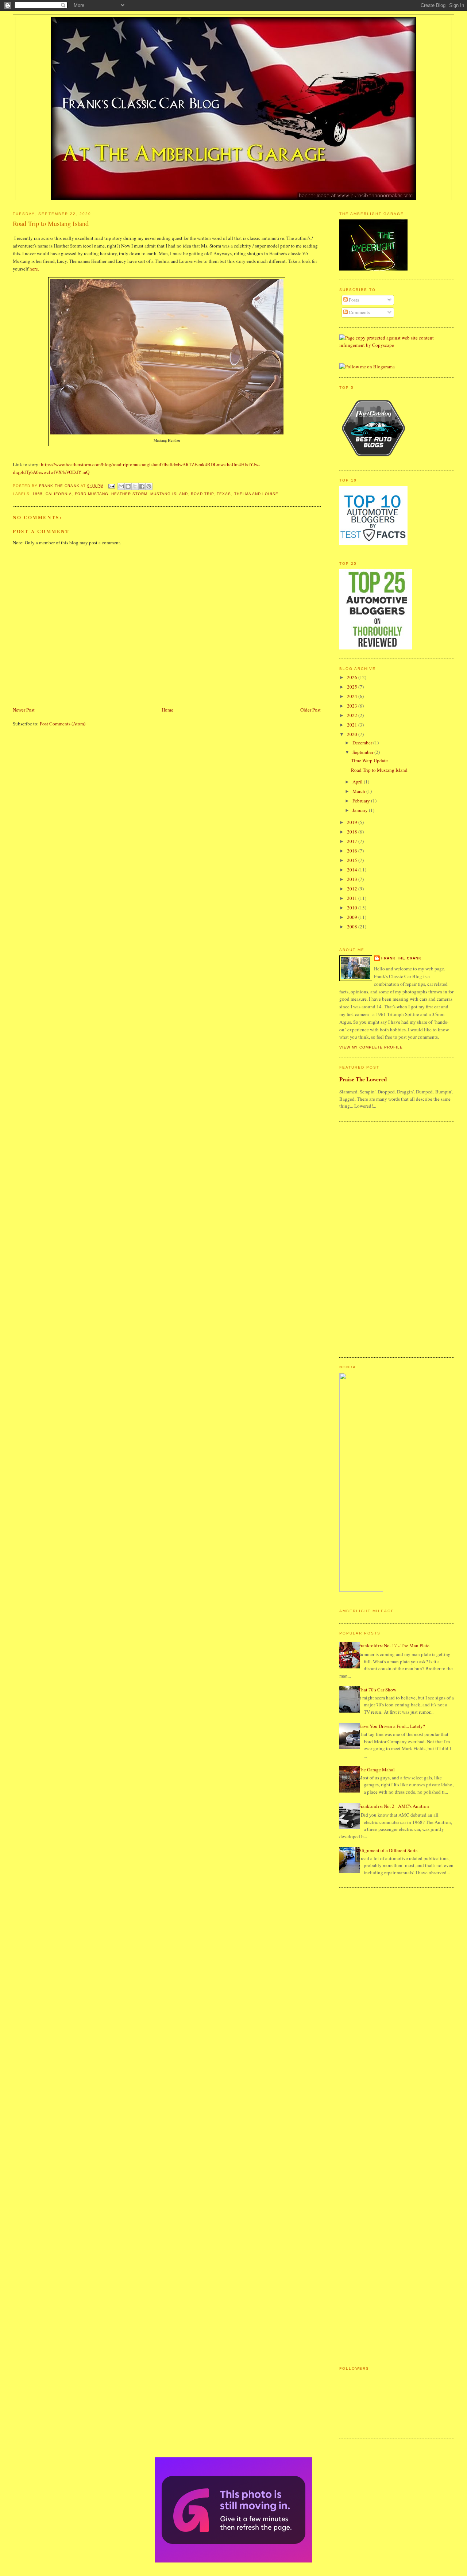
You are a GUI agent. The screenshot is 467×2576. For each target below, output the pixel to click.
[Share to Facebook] (142, 486)
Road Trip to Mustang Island (379, 770)
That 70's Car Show (377, 1690)
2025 (353, 687)
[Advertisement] (368, 1239)
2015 (353, 860)
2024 (353, 696)
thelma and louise (256, 494)
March (359, 791)
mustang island (169, 494)
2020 (353, 734)
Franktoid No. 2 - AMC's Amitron (394, 1806)
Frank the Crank (401, 958)
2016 (353, 851)
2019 (353, 822)
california (59, 494)
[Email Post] (111, 486)
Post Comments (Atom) (63, 724)
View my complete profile (371, 1047)
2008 (353, 927)
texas (224, 494)
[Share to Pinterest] (149, 486)
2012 (353, 889)
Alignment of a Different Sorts (388, 1850)
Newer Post (24, 710)
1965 (38, 494)
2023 (353, 706)
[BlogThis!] (128, 486)
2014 (353, 870)
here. (34, 269)
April (358, 782)
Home (167, 710)
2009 (353, 917)
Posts (353, 300)
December (363, 743)
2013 (353, 879)
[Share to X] (135, 486)
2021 (353, 725)
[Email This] (121, 486)
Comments (359, 312)
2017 (353, 841)
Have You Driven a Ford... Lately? (392, 1726)
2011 (353, 898)
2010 (353, 908)
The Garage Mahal (377, 1770)
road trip (202, 494)
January (361, 810)
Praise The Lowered (363, 1079)
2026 (353, 677)
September (363, 752)
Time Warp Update (369, 760)
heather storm (129, 494)
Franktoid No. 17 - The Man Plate (394, 1645)
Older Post (310, 710)
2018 (353, 832)
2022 (353, 715)
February (362, 801)
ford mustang (92, 494)
